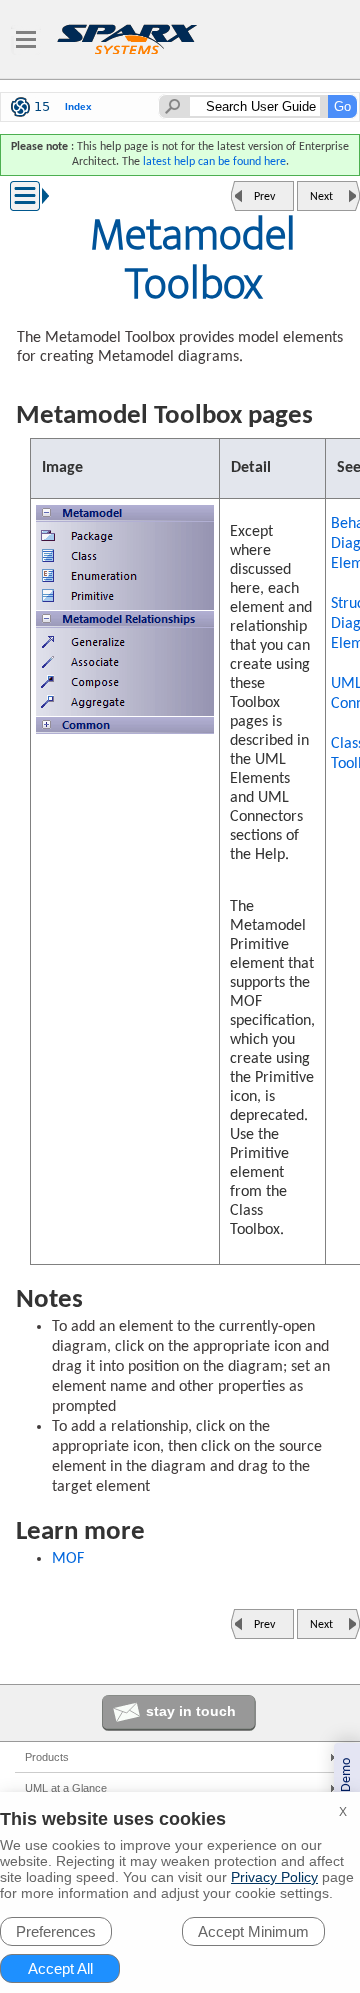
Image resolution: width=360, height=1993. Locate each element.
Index (78, 106)
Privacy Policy (274, 1877)
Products (47, 1757)
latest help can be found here (214, 162)
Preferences (56, 1931)
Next (321, 197)
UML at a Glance (66, 1788)
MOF (68, 1559)
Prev (264, 197)
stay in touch (191, 1711)
